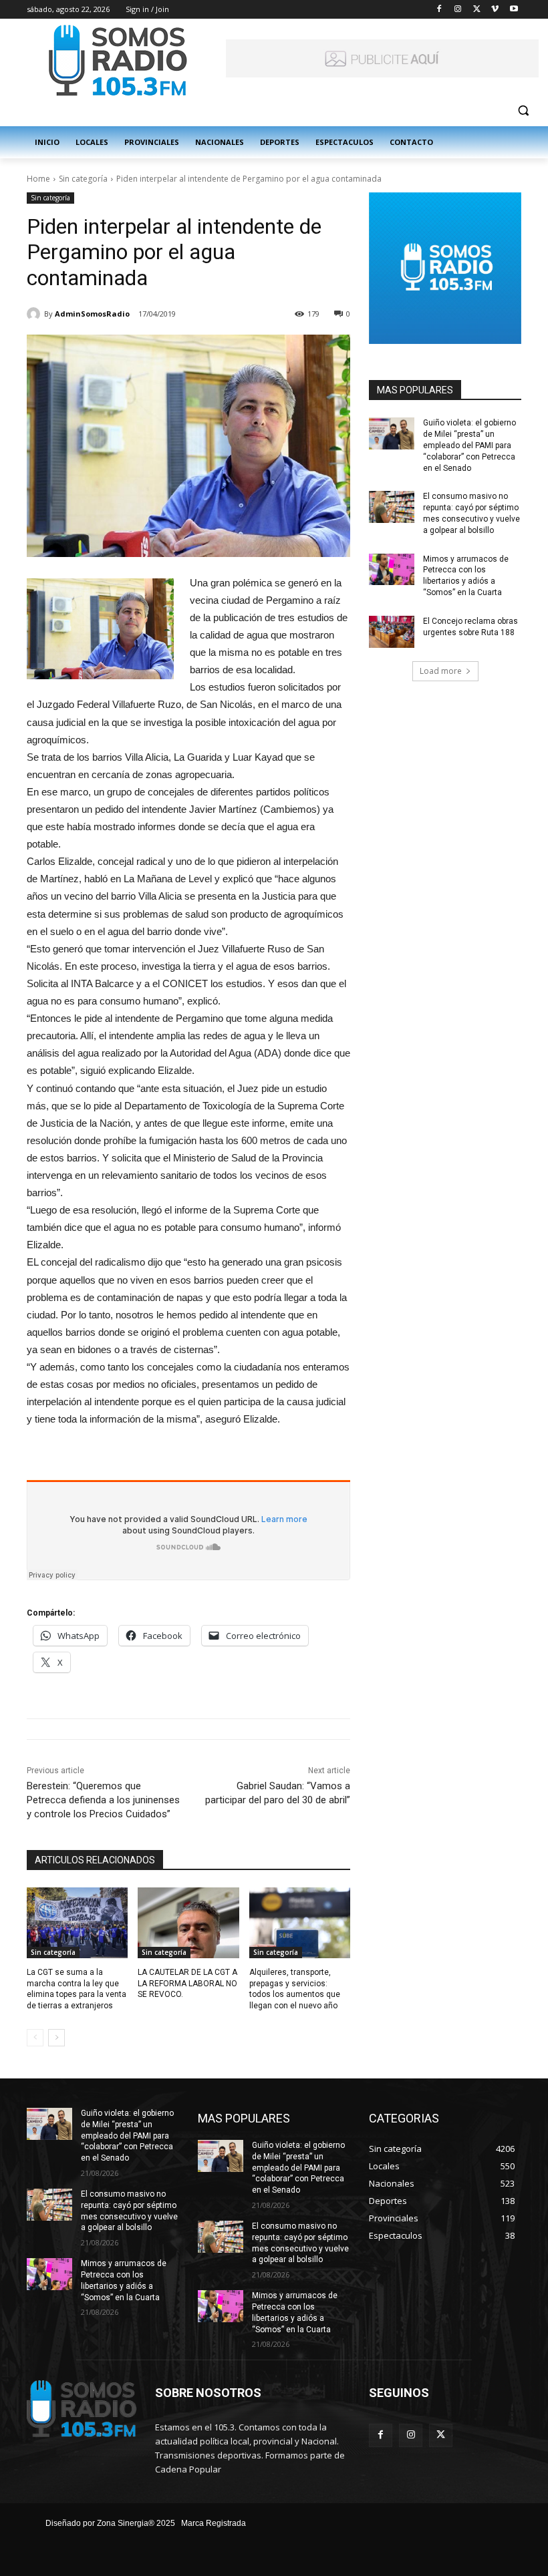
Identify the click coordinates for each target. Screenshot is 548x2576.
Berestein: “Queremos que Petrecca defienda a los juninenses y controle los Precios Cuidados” (103, 1800)
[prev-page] (35, 2038)
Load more (441, 671)
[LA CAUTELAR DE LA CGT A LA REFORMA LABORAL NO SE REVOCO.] (188, 1923)
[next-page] (56, 2038)
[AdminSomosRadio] (35, 314)
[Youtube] (514, 10)
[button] (523, 111)
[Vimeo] (495, 10)
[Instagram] (458, 10)
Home (38, 179)
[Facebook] (439, 10)
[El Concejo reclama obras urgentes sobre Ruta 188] (392, 632)
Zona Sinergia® (126, 2523)
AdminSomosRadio (92, 314)
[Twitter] (477, 10)
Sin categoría (83, 179)
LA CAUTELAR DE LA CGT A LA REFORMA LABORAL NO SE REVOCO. (187, 1984)
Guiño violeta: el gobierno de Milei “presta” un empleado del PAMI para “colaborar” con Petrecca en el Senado (469, 445)
